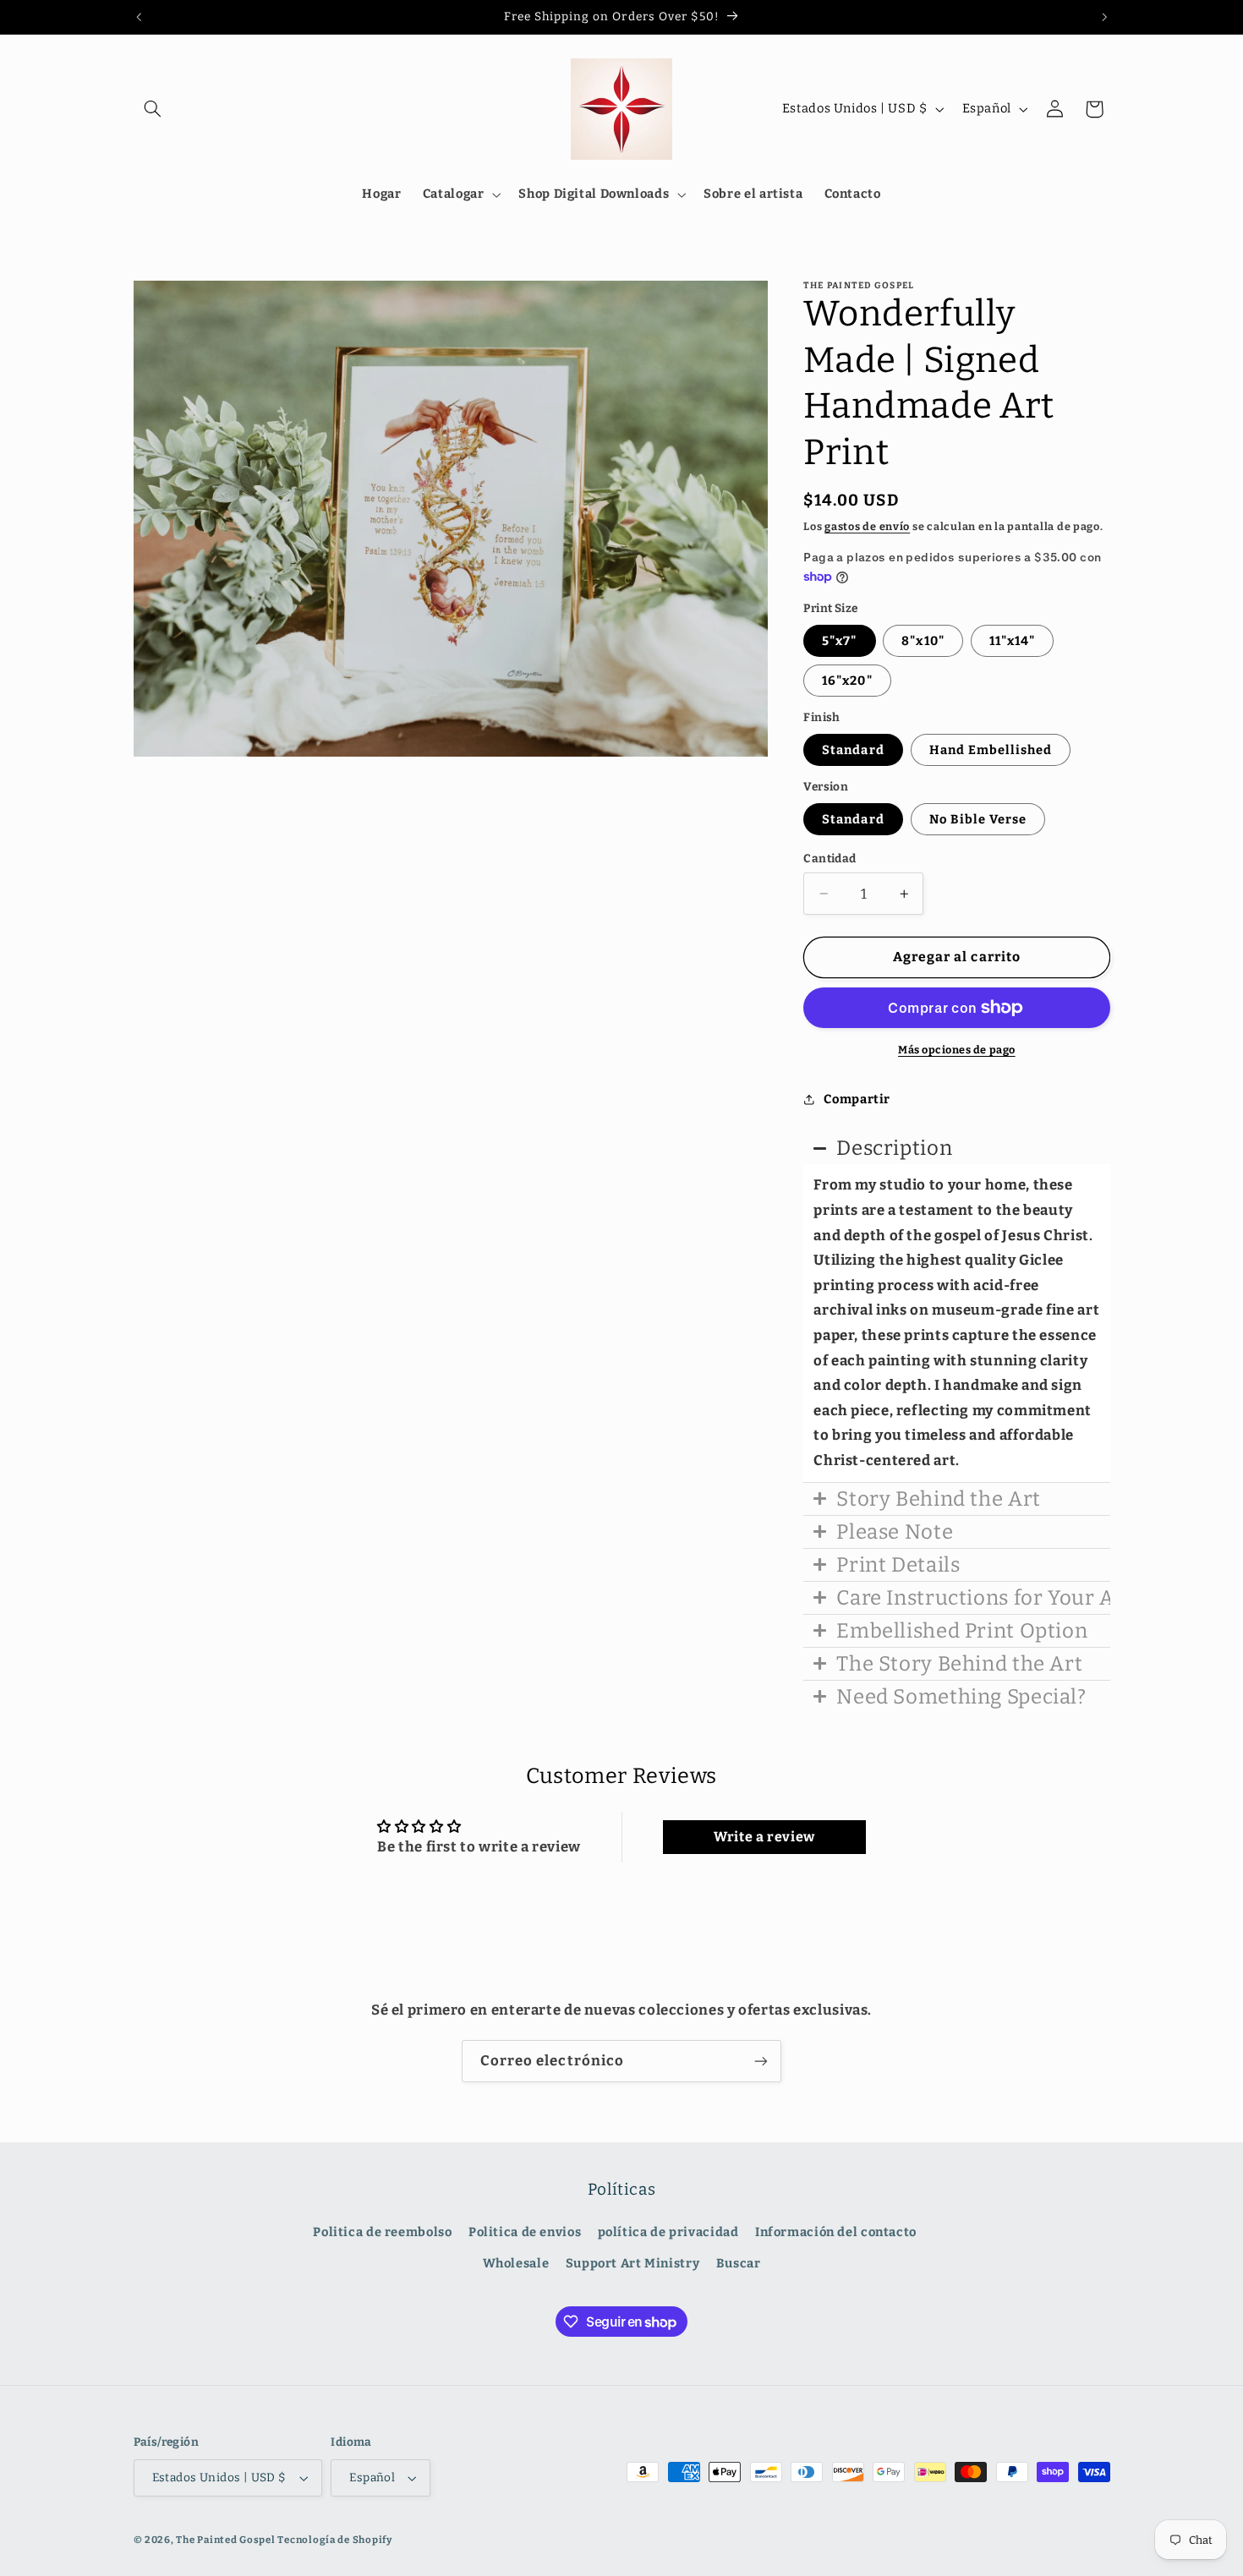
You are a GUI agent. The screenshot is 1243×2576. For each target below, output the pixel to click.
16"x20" (847, 681)
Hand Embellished (991, 750)
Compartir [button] (857, 1099)
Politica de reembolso (382, 2233)
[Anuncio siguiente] (1104, 17)
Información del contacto (836, 2233)
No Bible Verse (978, 819)
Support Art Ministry (633, 2264)
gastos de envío (867, 526)
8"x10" (923, 641)
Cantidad (830, 859)
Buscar (739, 2264)
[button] (153, 109)
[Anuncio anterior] (139, 17)
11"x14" (1012, 641)
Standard (853, 750)
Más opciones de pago (957, 1050)
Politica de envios (525, 2233)
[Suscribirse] (761, 2061)
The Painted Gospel (225, 2540)
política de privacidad (668, 2233)
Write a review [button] (764, 1837)
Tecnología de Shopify (334, 2540)
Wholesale (516, 2264)
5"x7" (839, 641)
